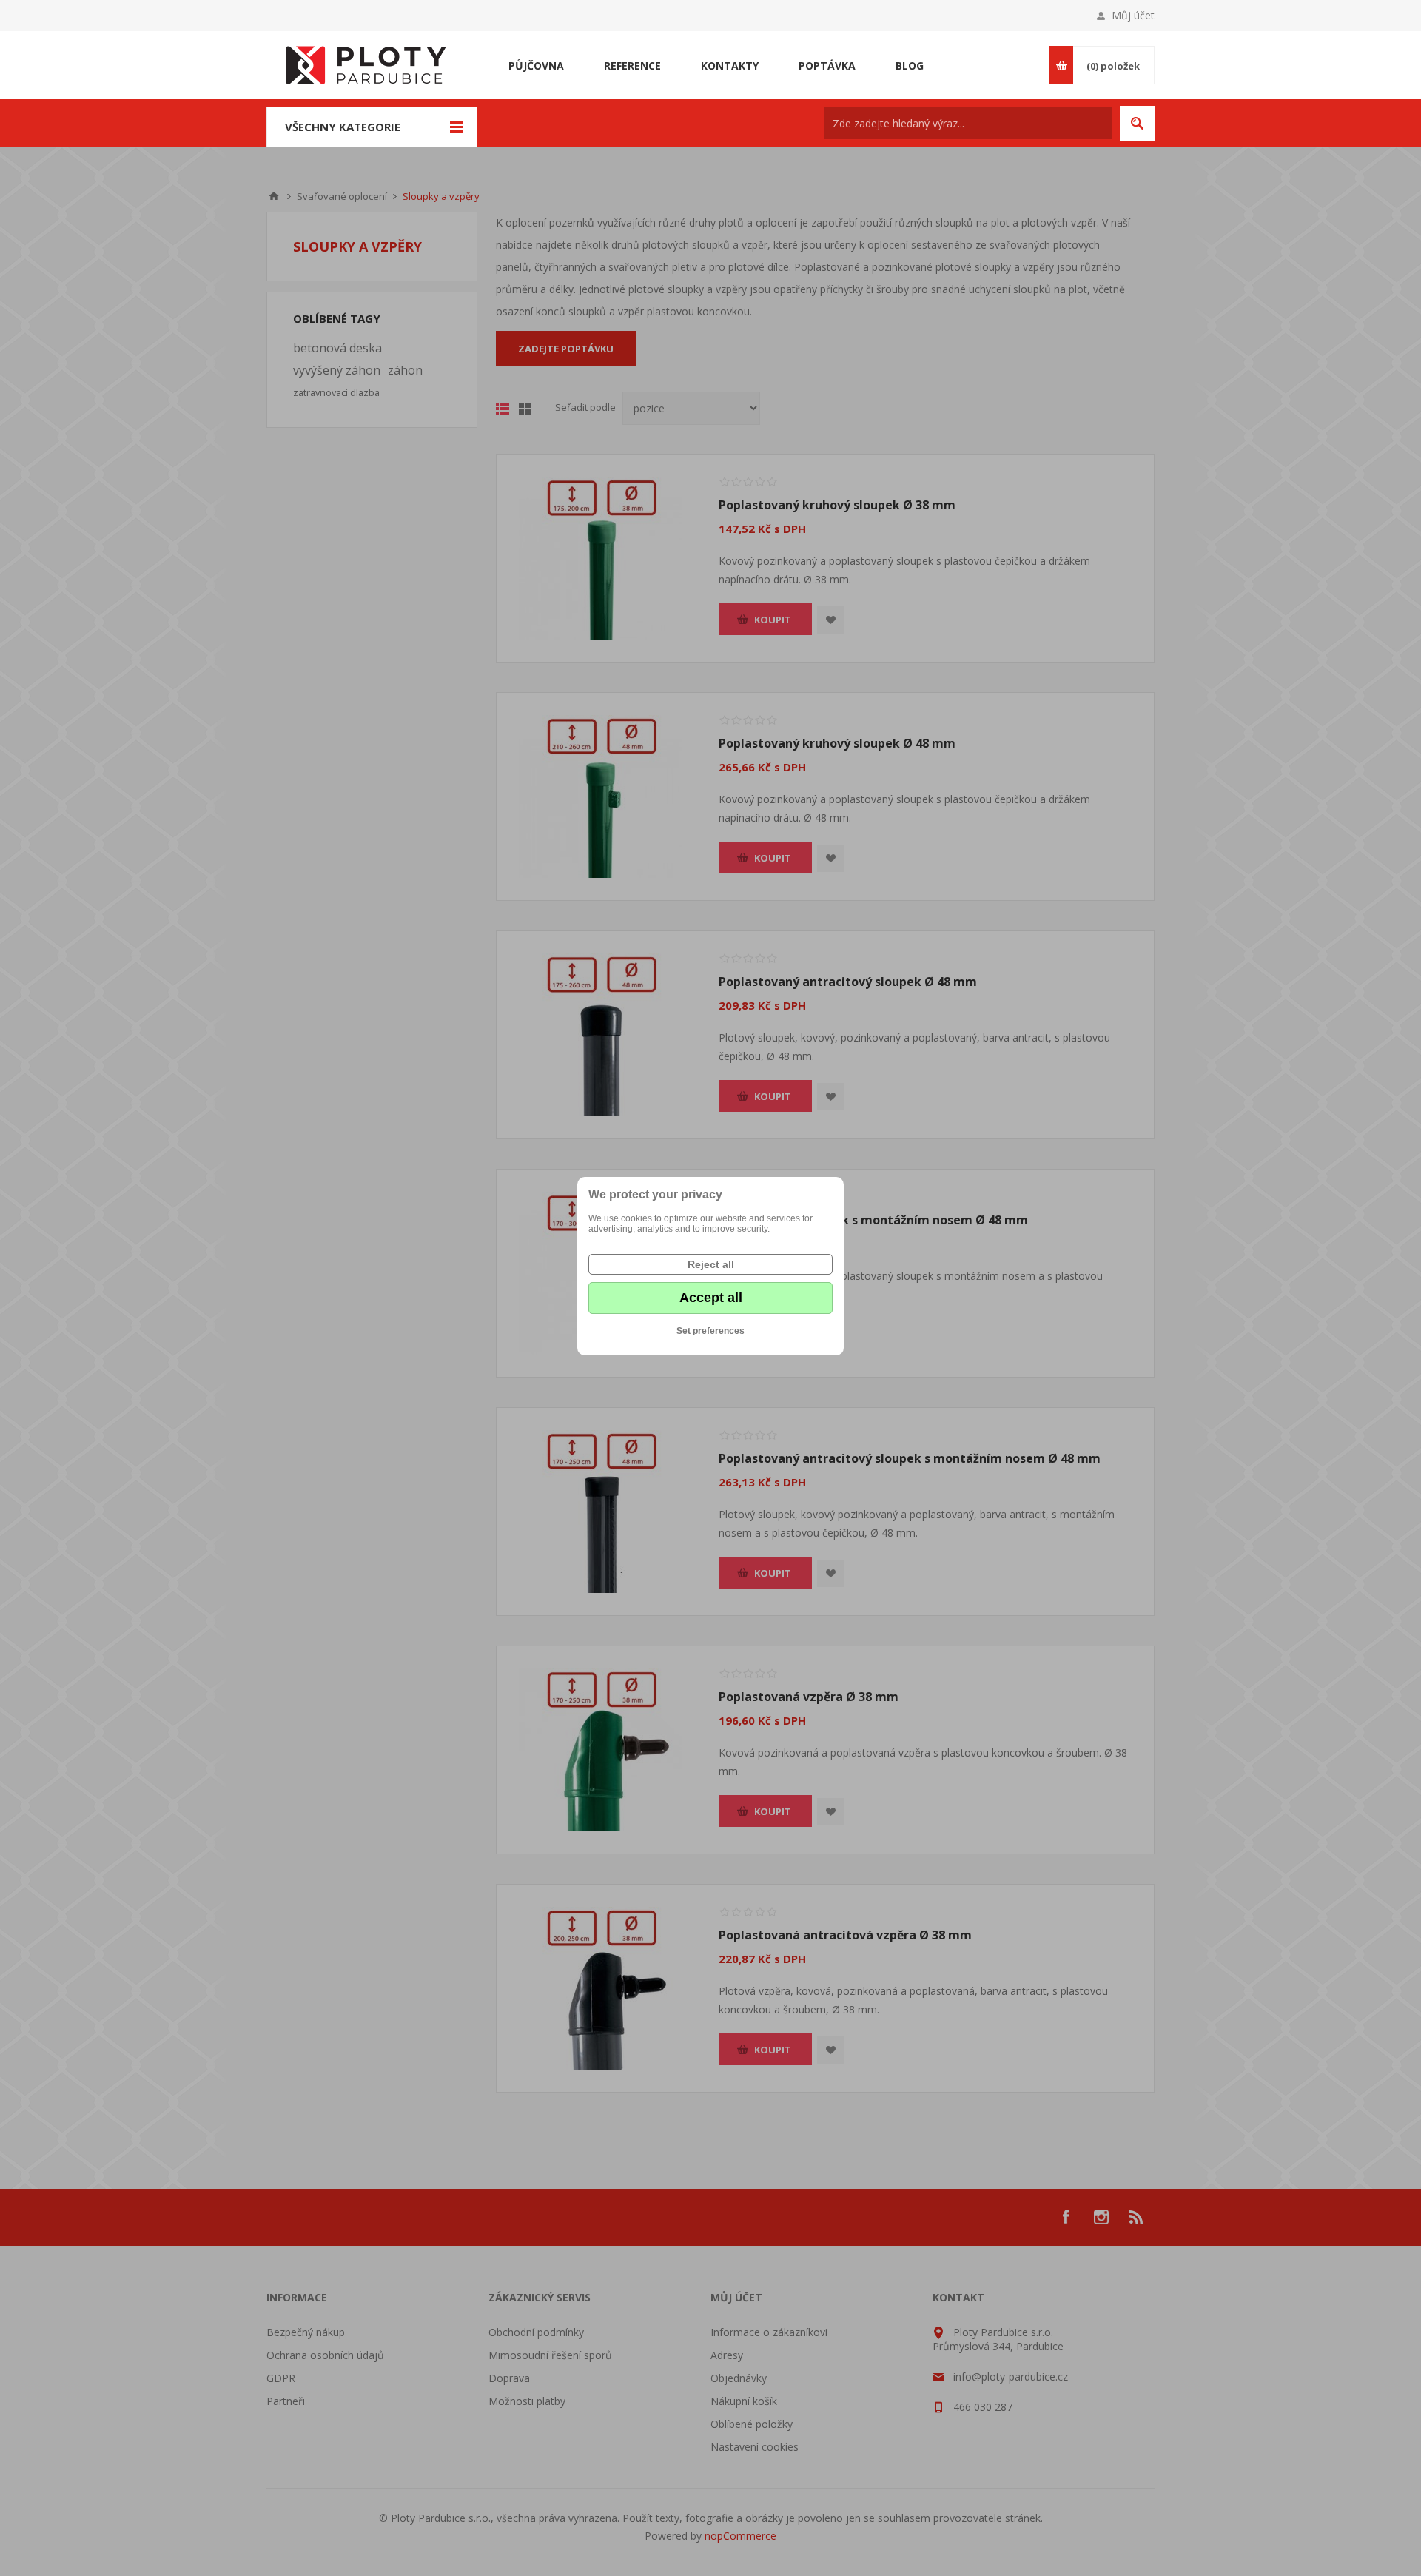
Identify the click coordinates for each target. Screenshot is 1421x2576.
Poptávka (827, 66)
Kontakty (730, 66)
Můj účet (1133, 15)
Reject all (711, 1264)
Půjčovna (536, 66)
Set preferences (710, 1331)
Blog (910, 66)
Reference (632, 66)
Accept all (711, 1298)
